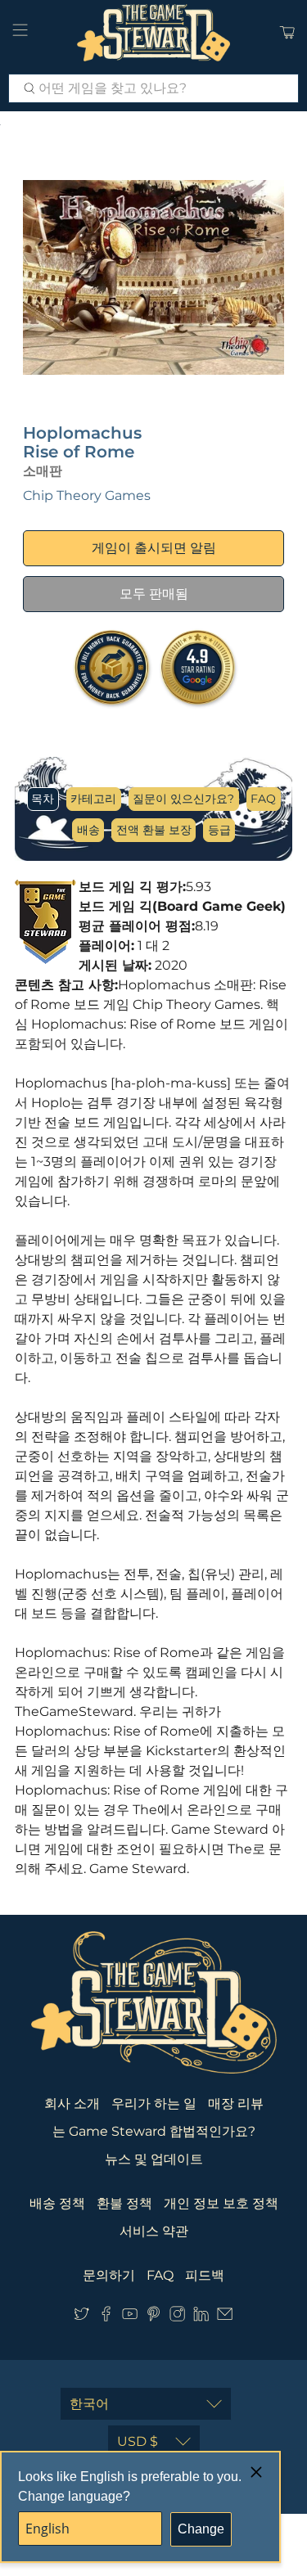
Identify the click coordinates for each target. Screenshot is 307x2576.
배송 (88, 830)
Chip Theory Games (87, 495)
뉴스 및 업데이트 (154, 2159)
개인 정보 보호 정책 (221, 2203)
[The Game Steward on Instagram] (177, 2317)
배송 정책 (57, 2203)
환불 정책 (124, 2203)
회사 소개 (72, 2103)
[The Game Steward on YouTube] (130, 2317)
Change (201, 2529)
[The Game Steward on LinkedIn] (201, 2317)
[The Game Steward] (154, 33)
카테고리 (93, 799)
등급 (219, 830)
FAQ (263, 799)
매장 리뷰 (236, 2103)
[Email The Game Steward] (225, 2317)
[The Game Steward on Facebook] (106, 2317)
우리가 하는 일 (154, 2103)
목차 (43, 799)
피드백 (205, 2275)
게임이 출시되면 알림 (154, 548)
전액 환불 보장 (154, 830)
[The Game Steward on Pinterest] (153, 2317)
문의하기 (109, 2275)
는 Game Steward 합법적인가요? (154, 2131)
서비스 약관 (154, 2231)
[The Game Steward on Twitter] (81, 2317)
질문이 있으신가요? (183, 799)
